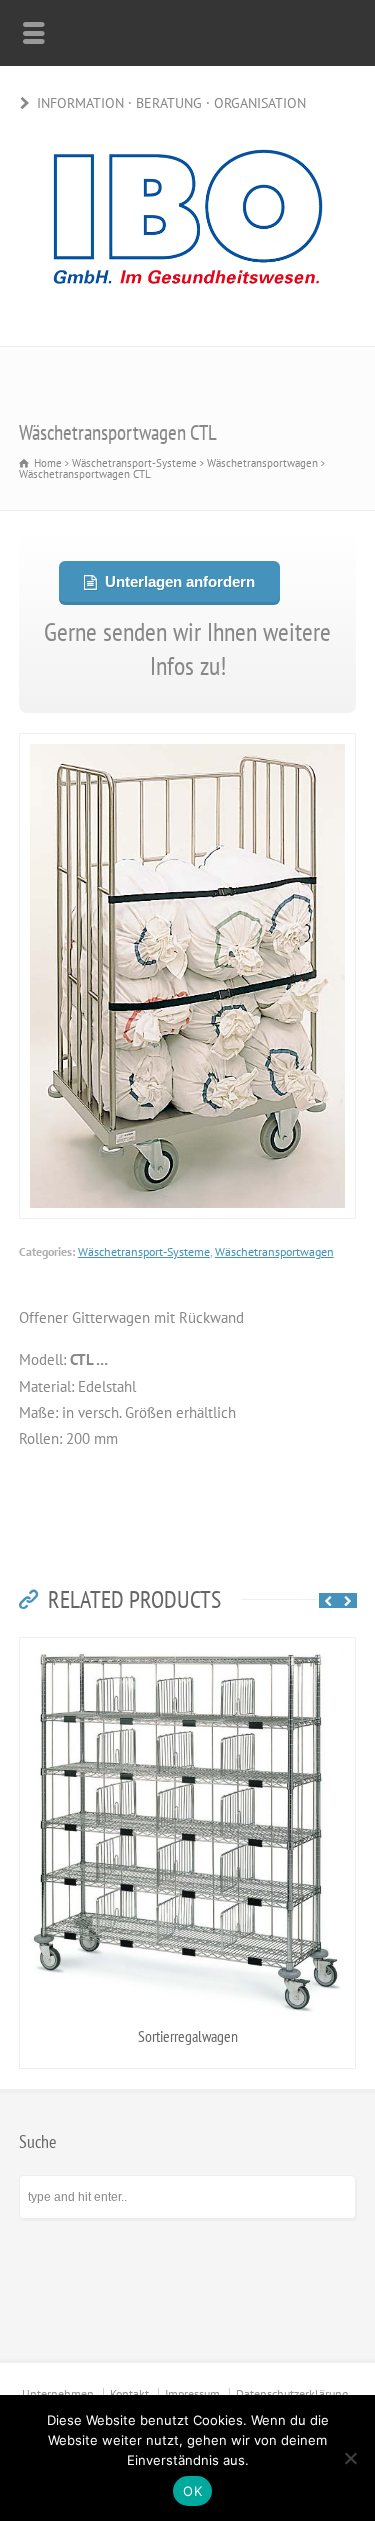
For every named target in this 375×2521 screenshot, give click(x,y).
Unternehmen (58, 2393)
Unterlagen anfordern (179, 581)
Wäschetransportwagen (274, 1251)
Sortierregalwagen (188, 2036)
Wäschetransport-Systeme (144, 1251)
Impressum (192, 2393)
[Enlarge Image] (188, 746)
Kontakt (129, 2393)
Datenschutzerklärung (292, 2393)
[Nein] (350, 2458)
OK (192, 2491)
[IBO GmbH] (188, 302)
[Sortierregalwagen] (188, 1650)
